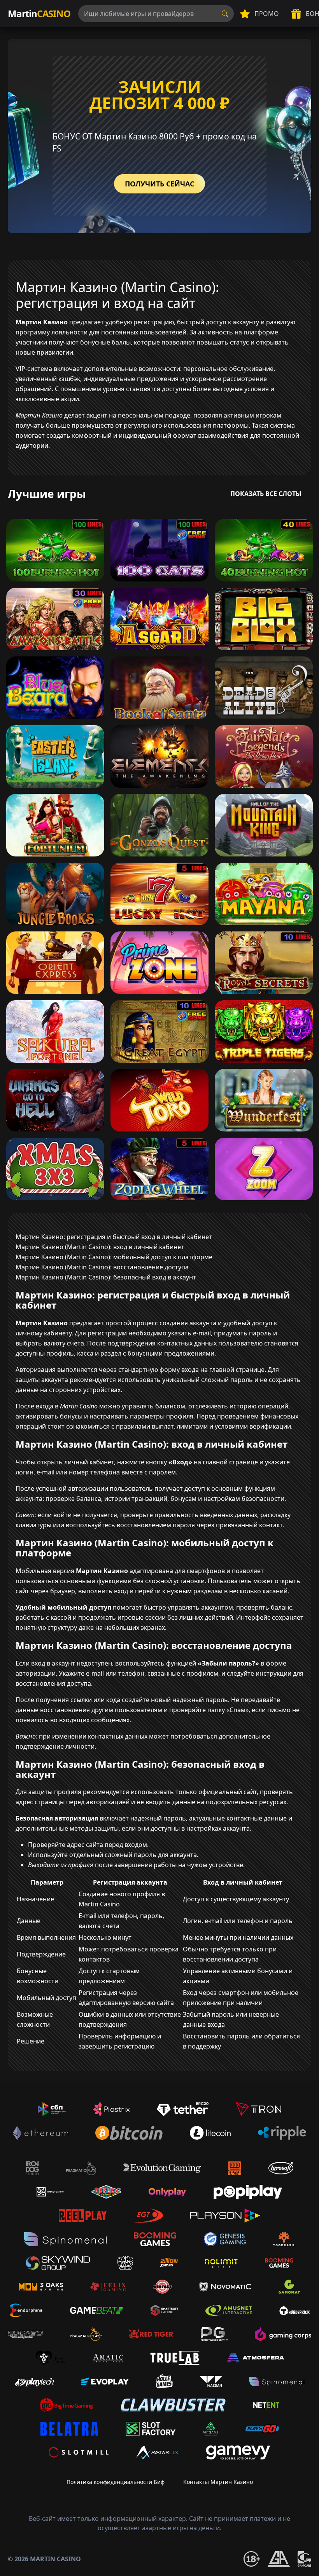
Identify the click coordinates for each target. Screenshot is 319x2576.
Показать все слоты (266, 494)
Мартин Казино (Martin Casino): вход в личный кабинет (100, 1247)
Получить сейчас (159, 184)
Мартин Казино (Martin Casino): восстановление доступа (102, 1267)
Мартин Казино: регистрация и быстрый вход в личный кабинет (114, 1237)
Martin (39, 13)
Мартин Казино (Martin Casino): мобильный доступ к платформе (114, 1257)
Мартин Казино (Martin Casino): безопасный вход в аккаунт (106, 1277)
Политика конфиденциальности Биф (116, 2482)
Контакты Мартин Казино (218, 2482)
